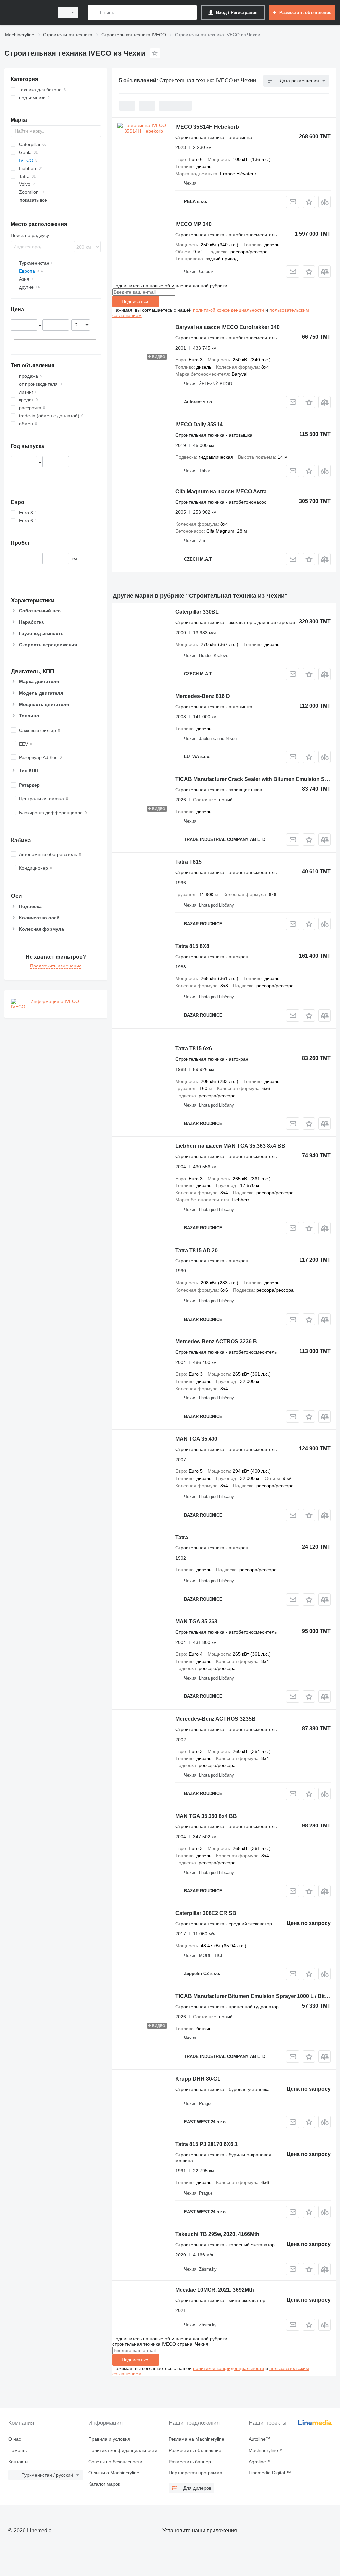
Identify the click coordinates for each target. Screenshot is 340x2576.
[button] (309, 202)
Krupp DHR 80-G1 (198, 2079)
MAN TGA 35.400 (196, 1439)
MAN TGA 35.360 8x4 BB (206, 1816)
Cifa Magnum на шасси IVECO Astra (221, 492)
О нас (15, 2439)
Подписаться (136, 301)
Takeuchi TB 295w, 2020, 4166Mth (217, 2234)
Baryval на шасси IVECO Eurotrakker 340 (227, 327)
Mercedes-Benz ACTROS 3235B (215, 1719)
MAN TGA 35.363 (196, 1622)
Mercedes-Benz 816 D (203, 696)
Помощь (17, 2450)
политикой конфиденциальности (228, 310)
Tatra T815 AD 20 (197, 1250)
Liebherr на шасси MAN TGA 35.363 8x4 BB (230, 1146)
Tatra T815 (188, 862)
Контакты (18, 2462)
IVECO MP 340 (193, 224)
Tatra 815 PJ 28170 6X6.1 (207, 2144)
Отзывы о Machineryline (114, 2473)
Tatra (182, 1537)
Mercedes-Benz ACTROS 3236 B (216, 1342)
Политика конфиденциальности (123, 2450)
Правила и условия (109, 2439)
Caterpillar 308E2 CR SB (206, 1913)
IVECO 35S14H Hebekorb (207, 127)
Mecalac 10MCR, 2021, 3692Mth (215, 2290)
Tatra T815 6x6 (194, 1049)
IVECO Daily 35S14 (199, 425)
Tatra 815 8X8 (192, 946)
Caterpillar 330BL (197, 612)
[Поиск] (94, 12)
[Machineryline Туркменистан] (28, 12)
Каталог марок (104, 2484)
